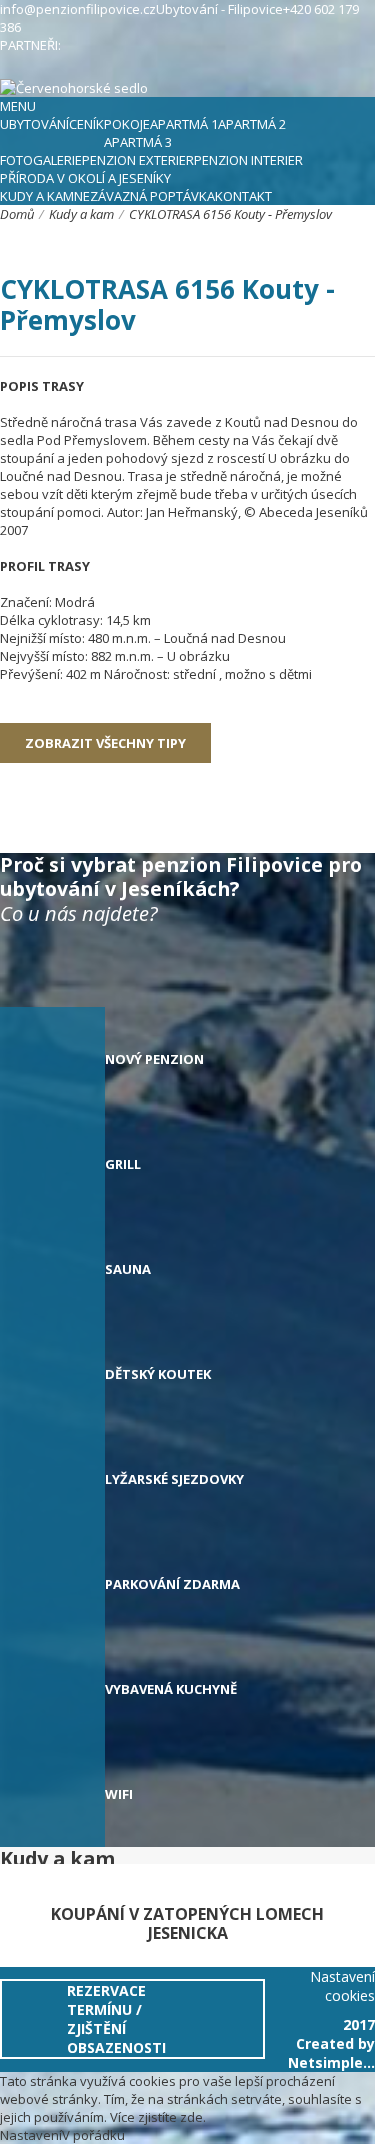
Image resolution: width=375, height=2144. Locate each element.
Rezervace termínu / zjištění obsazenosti (116, 2019)
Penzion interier (248, 160)
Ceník (86, 124)
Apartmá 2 (252, 124)
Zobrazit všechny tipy (105, 743)
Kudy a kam (37, 196)
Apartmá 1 (184, 124)
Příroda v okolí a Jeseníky (85, 178)
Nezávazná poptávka (144, 196)
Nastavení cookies (342, 1986)
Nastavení (31, 2135)
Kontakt (243, 196)
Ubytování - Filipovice (219, 9)
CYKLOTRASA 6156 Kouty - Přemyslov (230, 214)
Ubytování (34, 124)
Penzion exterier (138, 160)
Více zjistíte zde (156, 2117)
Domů (17, 214)
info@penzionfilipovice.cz (78, 9)
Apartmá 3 (138, 142)
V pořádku (93, 2135)
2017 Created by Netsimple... (331, 2043)
